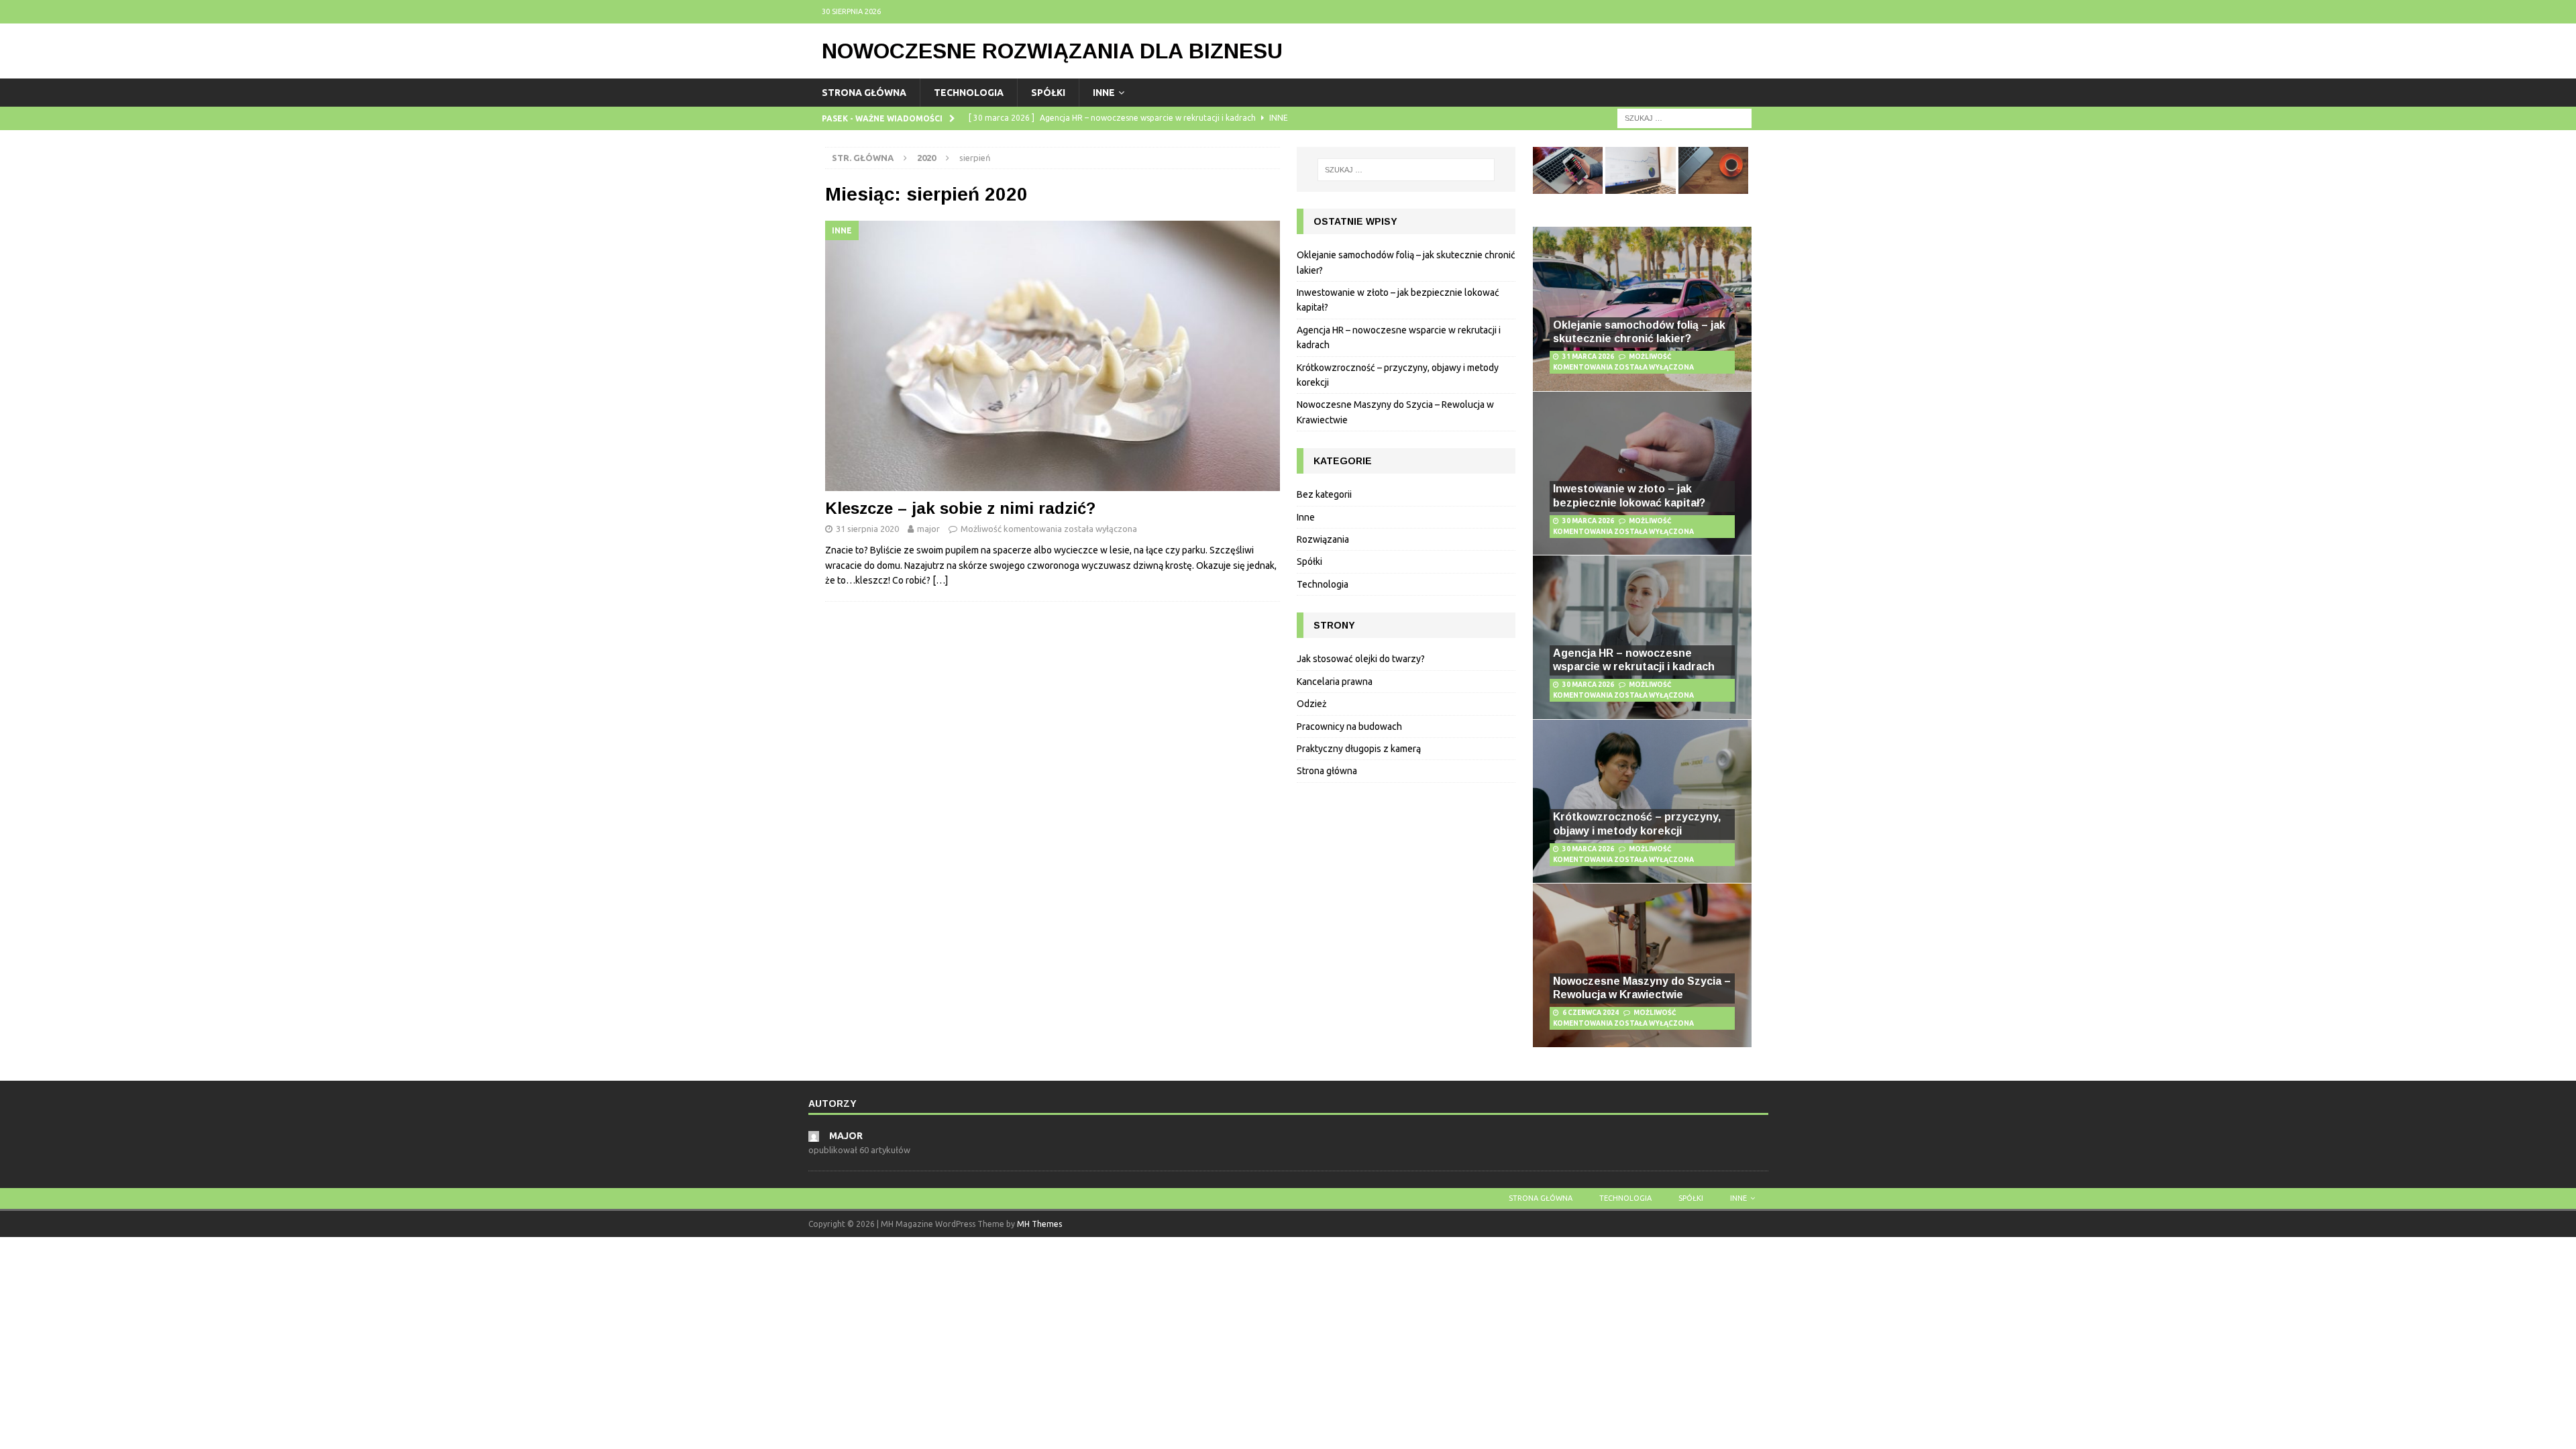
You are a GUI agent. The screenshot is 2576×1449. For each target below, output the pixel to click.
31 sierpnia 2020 (867, 529)
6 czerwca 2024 (1591, 1013)
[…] (940, 580)
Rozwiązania (1323, 539)
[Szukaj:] (1684, 118)
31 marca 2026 (1588, 357)
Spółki (1048, 93)
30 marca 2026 (1588, 521)
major (928, 529)
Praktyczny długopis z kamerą (1359, 749)
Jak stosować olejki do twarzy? (1361, 659)
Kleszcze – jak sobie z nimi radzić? (960, 508)
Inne (1104, 93)
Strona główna (864, 93)
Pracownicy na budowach (1349, 727)
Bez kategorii (1324, 494)
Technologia (969, 93)
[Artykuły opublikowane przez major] (814, 1135)
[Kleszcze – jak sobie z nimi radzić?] (1053, 356)
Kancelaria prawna (1335, 682)
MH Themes (1039, 1224)
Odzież (1312, 704)
